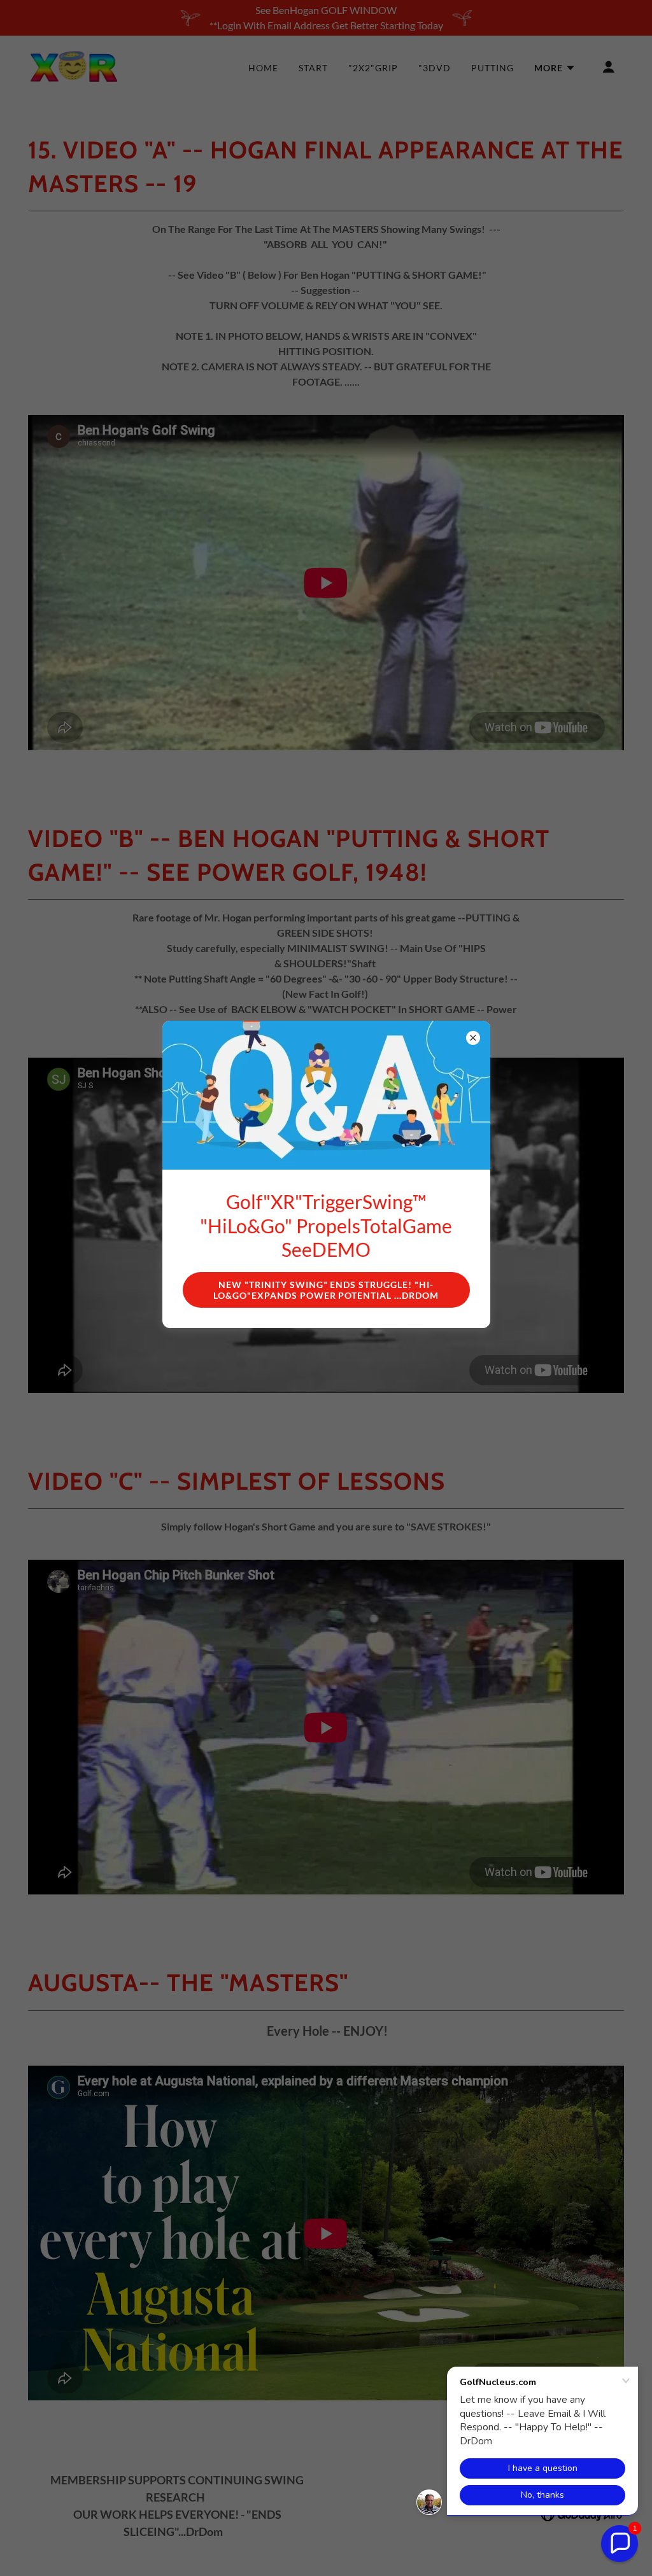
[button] (620, 2544)
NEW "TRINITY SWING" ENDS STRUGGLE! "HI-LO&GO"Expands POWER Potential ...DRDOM (326, 1290)
